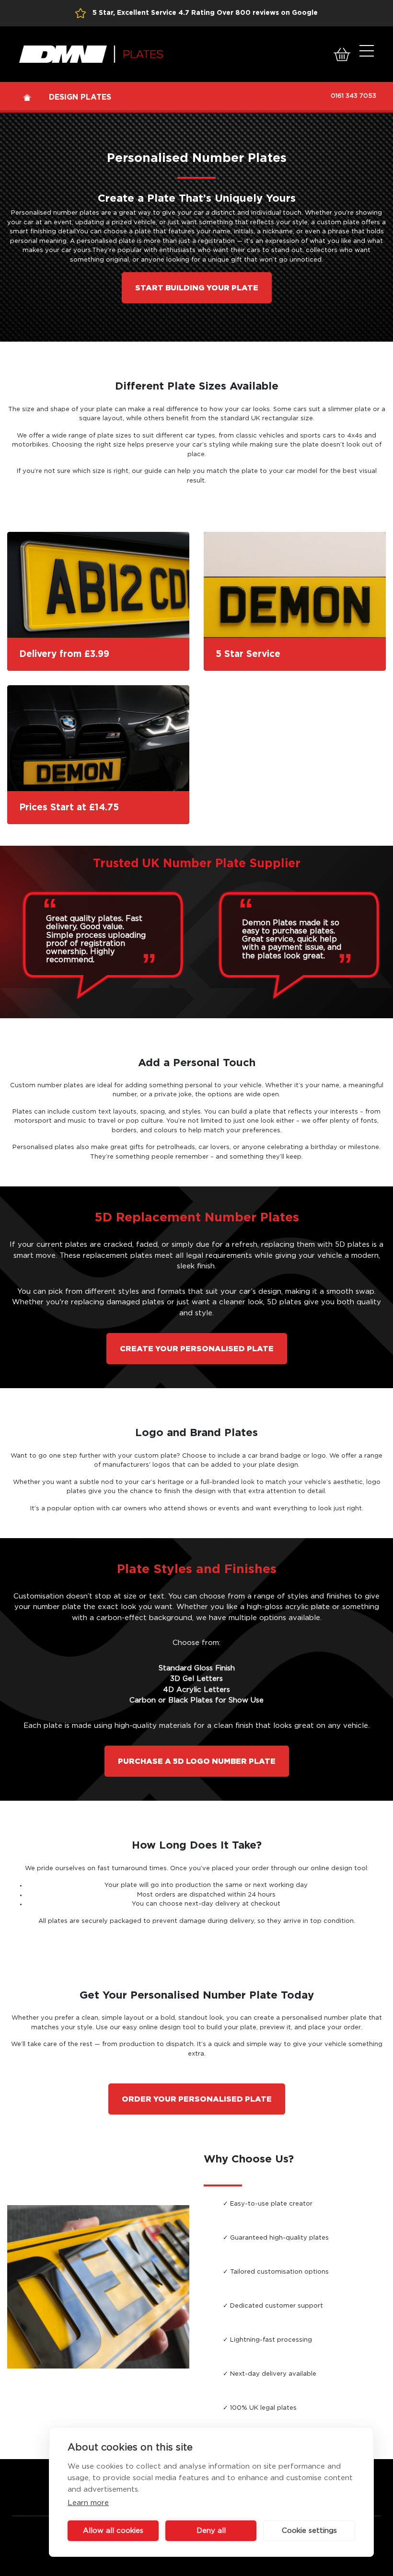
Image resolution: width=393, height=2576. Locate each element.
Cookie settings (309, 2531)
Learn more (88, 2503)
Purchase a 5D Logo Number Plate (197, 1761)
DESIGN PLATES (80, 97)
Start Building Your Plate (197, 288)
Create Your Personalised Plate (197, 1349)
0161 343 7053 (353, 96)
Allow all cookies (113, 2531)
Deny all (211, 2531)
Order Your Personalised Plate (197, 2099)
